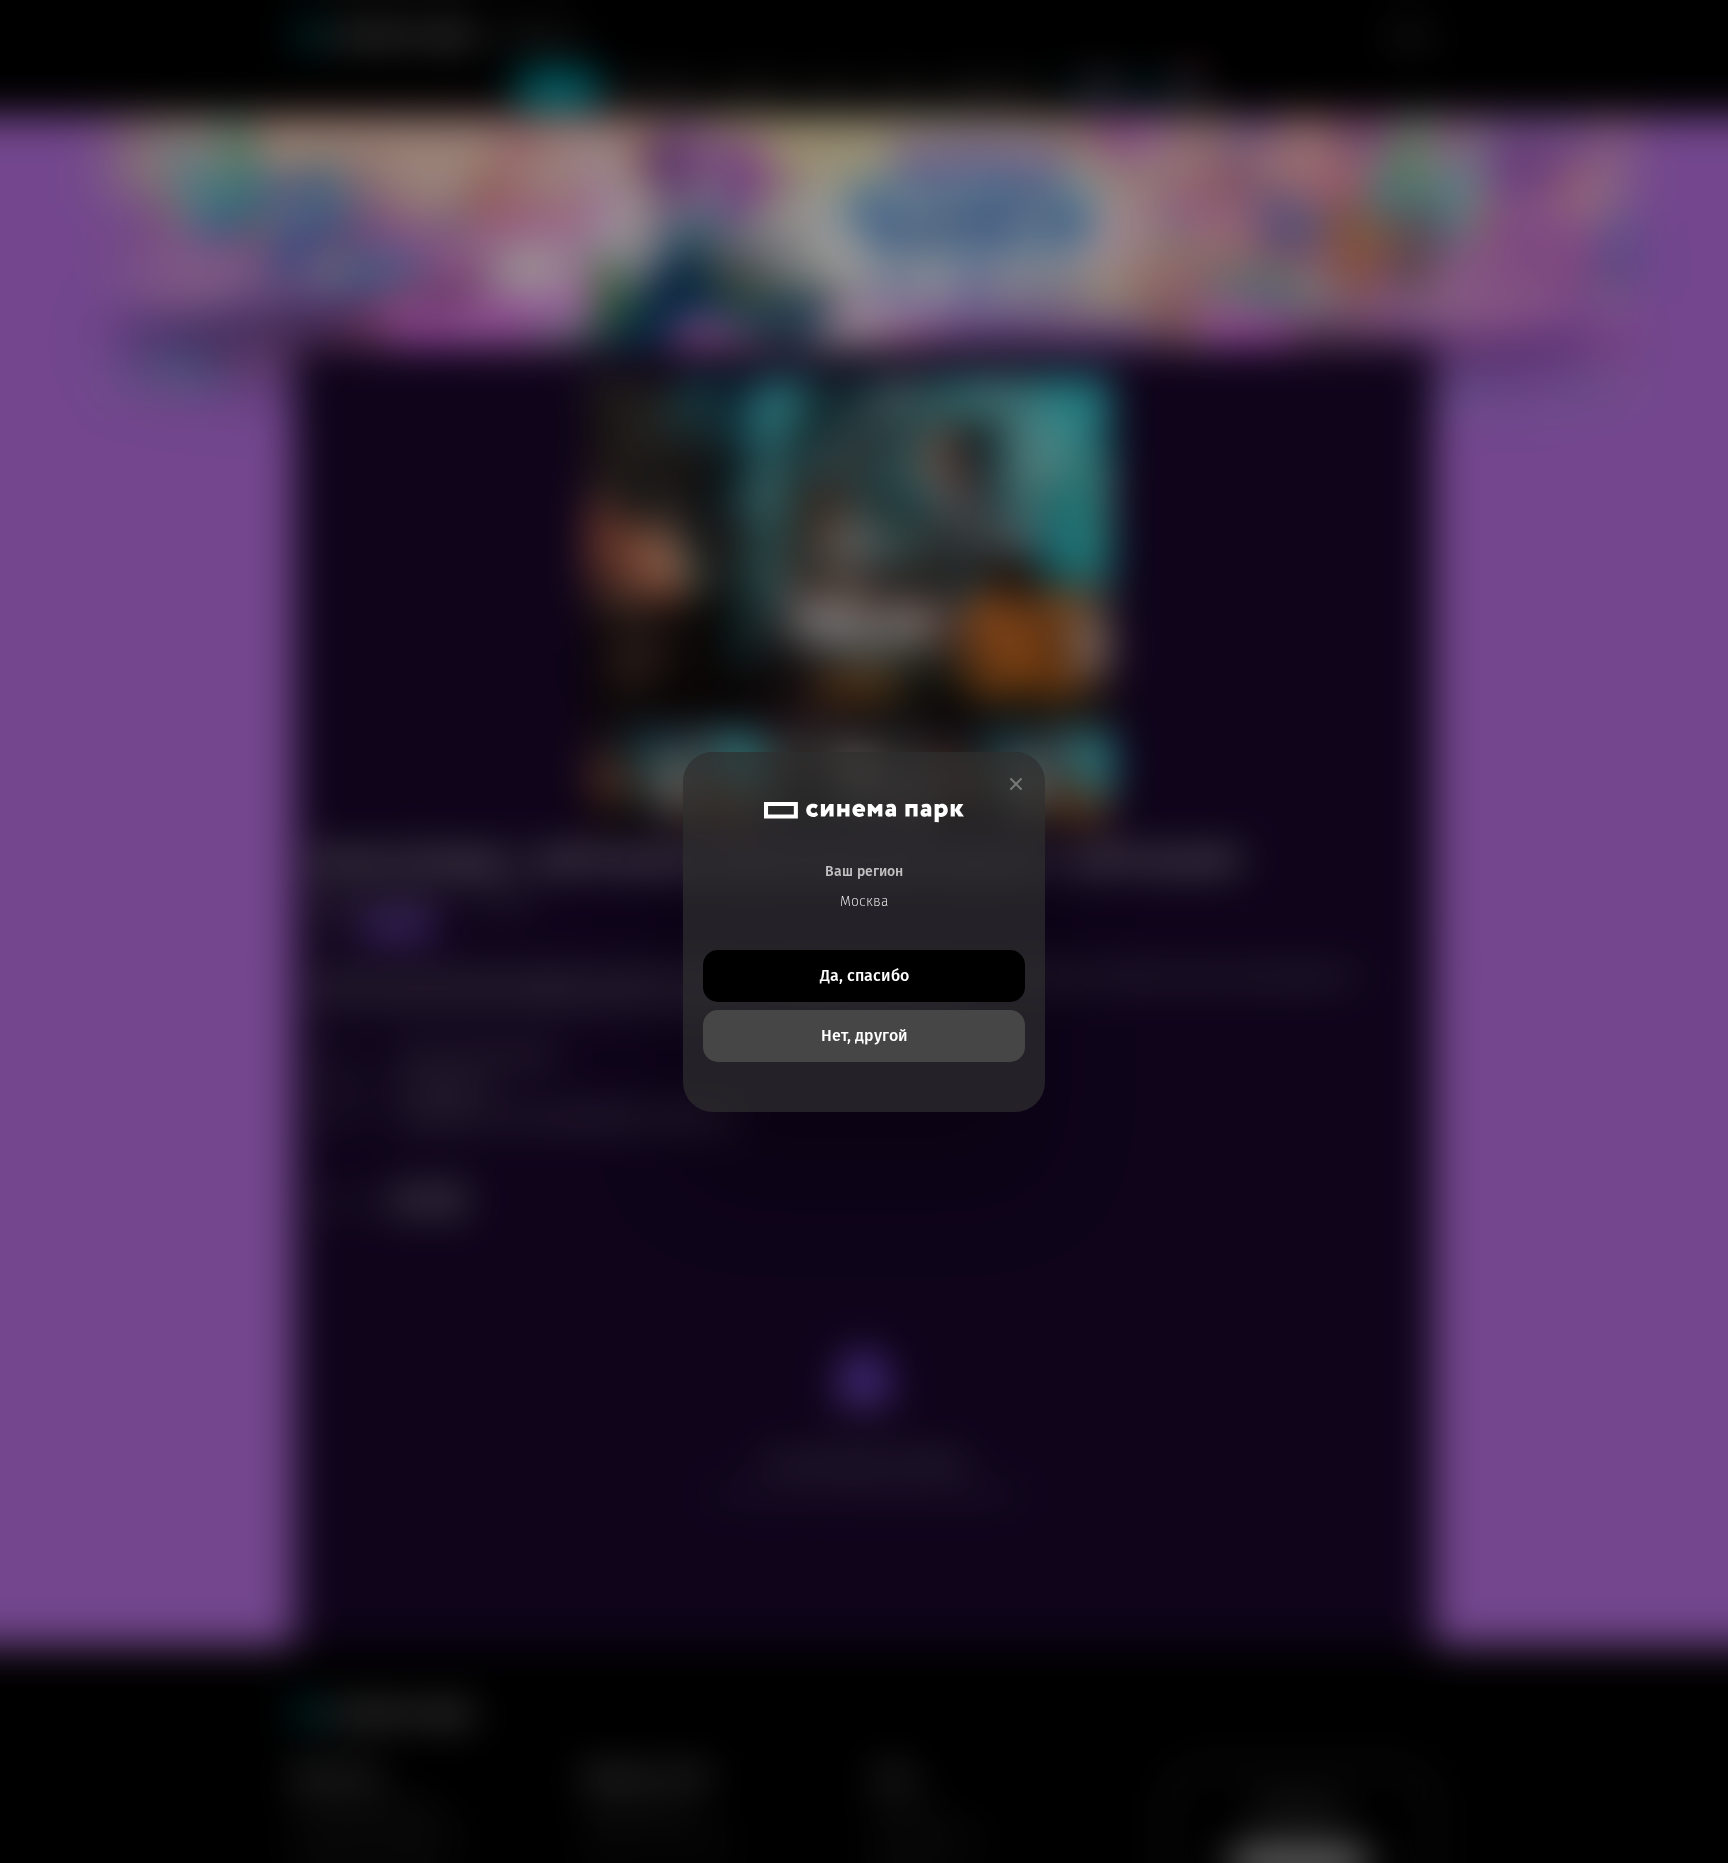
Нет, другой (864, 1035)
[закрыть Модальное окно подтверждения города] (1016, 784)
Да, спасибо (864, 975)
